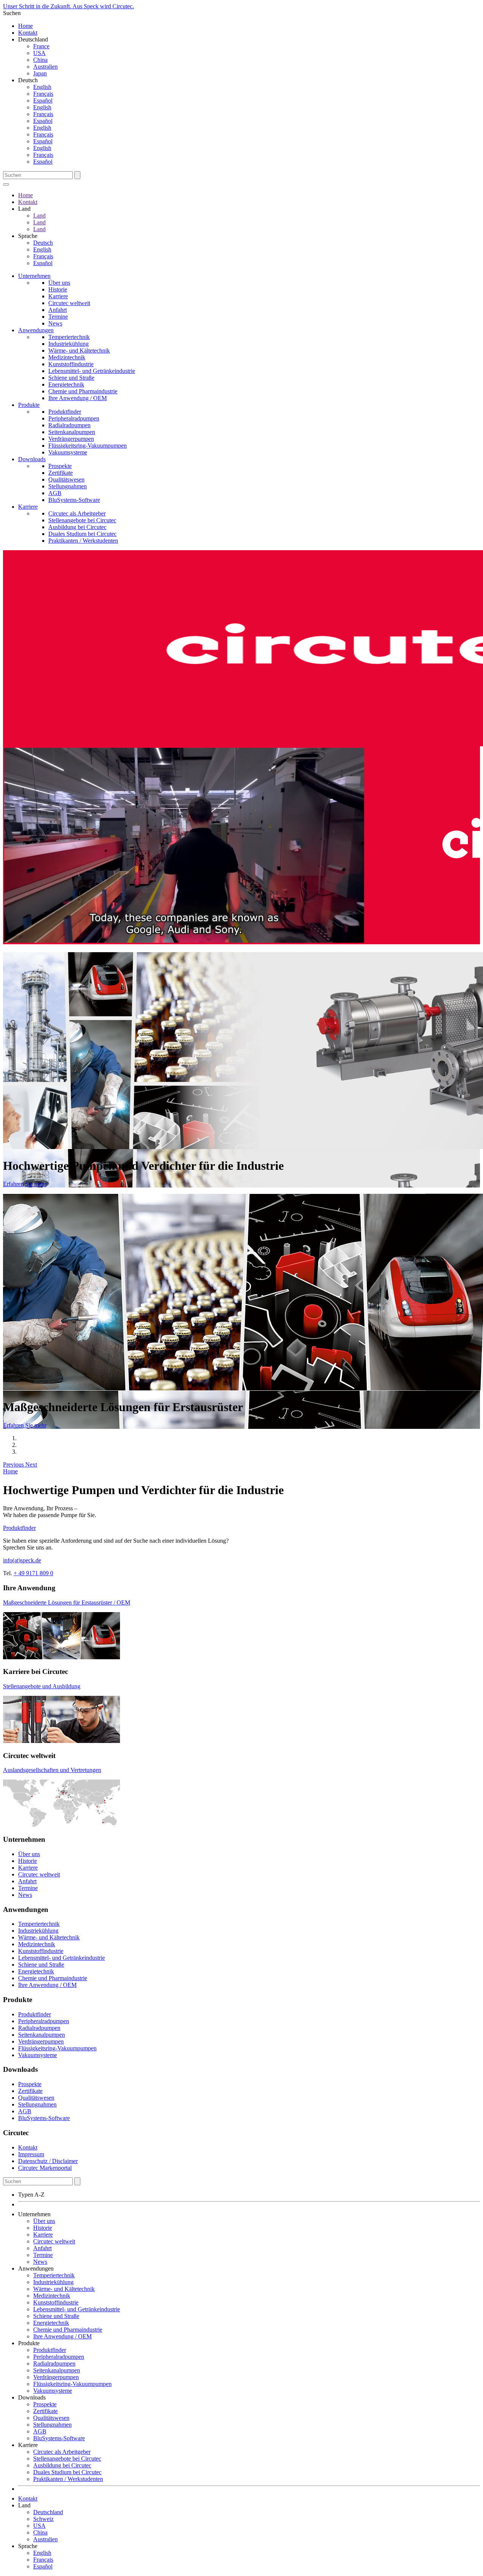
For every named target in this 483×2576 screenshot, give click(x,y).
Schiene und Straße (71, 378)
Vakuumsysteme (68, 452)
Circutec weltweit (69, 303)
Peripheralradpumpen (74, 418)
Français (43, 94)
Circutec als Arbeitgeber (77, 513)
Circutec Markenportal (45, 2168)
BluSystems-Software (74, 500)
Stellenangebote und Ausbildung (42, 1686)
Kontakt (28, 33)
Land (39, 216)
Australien (45, 67)
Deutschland (48, 2512)
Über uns (59, 283)
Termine (58, 317)
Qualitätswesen (66, 479)
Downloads (32, 459)
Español (43, 100)
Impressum (31, 2154)
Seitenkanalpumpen (72, 432)
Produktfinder (65, 412)
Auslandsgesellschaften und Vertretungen (52, 1770)
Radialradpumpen (69, 425)
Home (25, 26)
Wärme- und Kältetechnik (79, 351)
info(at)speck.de (22, 1560)
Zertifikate (61, 473)
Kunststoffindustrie (71, 364)
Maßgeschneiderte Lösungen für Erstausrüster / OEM (67, 1603)
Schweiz (43, 2519)
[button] (14, 1464)
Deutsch (43, 243)
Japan (40, 73)
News (55, 323)
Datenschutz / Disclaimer (48, 2161)
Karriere (58, 296)
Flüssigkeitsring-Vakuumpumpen (88, 446)
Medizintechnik (67, 357)
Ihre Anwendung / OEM (78, 398)
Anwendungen (36, 330)
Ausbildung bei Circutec (77, 527)
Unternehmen (34, 276)
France (41, 46)
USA (39, 53)
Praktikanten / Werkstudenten (83, 541)
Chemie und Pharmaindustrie (83, 391)
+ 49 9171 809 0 (33, 1573)
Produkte (29, 405)
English (42, 87)
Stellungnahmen (68, 486)
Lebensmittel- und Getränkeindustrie (92, 371)
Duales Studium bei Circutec (82, 534)
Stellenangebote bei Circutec (82, 520)
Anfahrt (58, 310)
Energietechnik (66, 384)
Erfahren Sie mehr (25, 1184)
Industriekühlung (68, 344)
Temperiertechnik (69, 337)
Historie (58, 289)
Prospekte (60, 466)
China (40, 60)
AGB (55, 493)
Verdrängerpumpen (71, 439)
